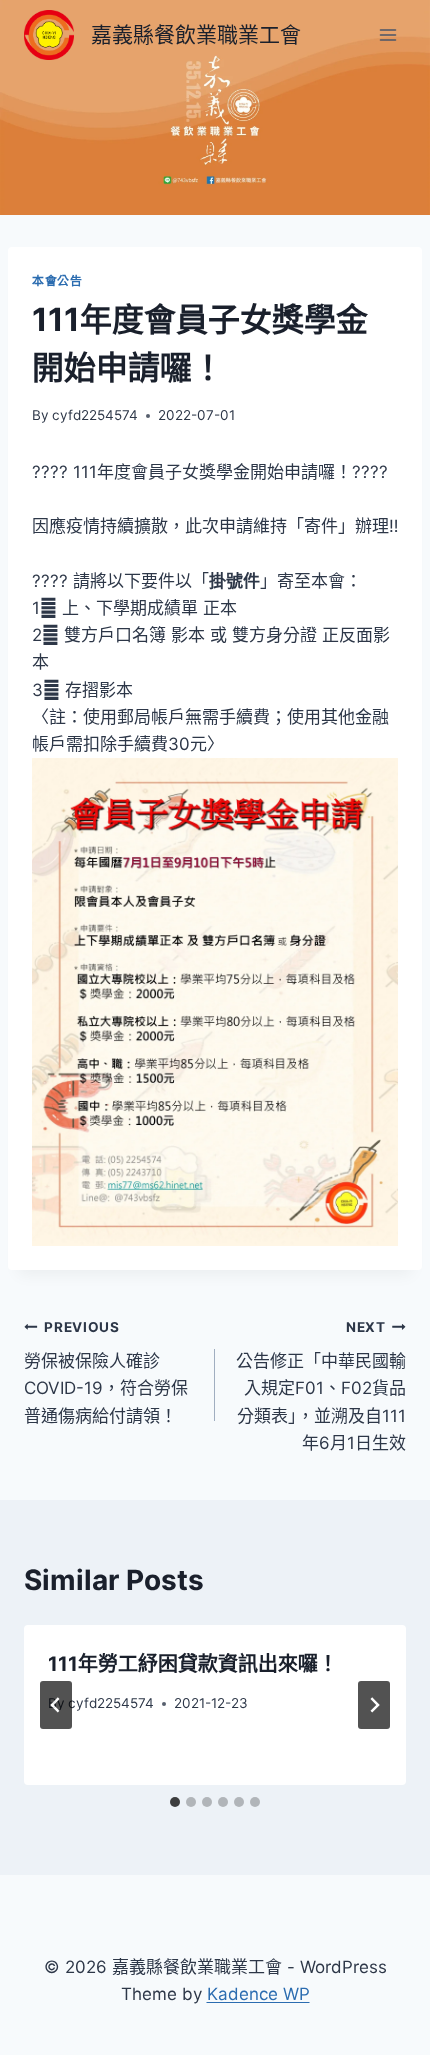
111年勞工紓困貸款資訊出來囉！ (193, 1664)
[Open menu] (387, 34)
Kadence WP (258, 1994)
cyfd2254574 (95, 415)
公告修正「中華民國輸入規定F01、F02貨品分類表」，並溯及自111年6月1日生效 (321, 1386)
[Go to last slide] (56, 1705)
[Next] (374, 1705)
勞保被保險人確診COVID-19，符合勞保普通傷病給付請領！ (106, 1372)
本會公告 (57, 280)
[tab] (175, 1802)
